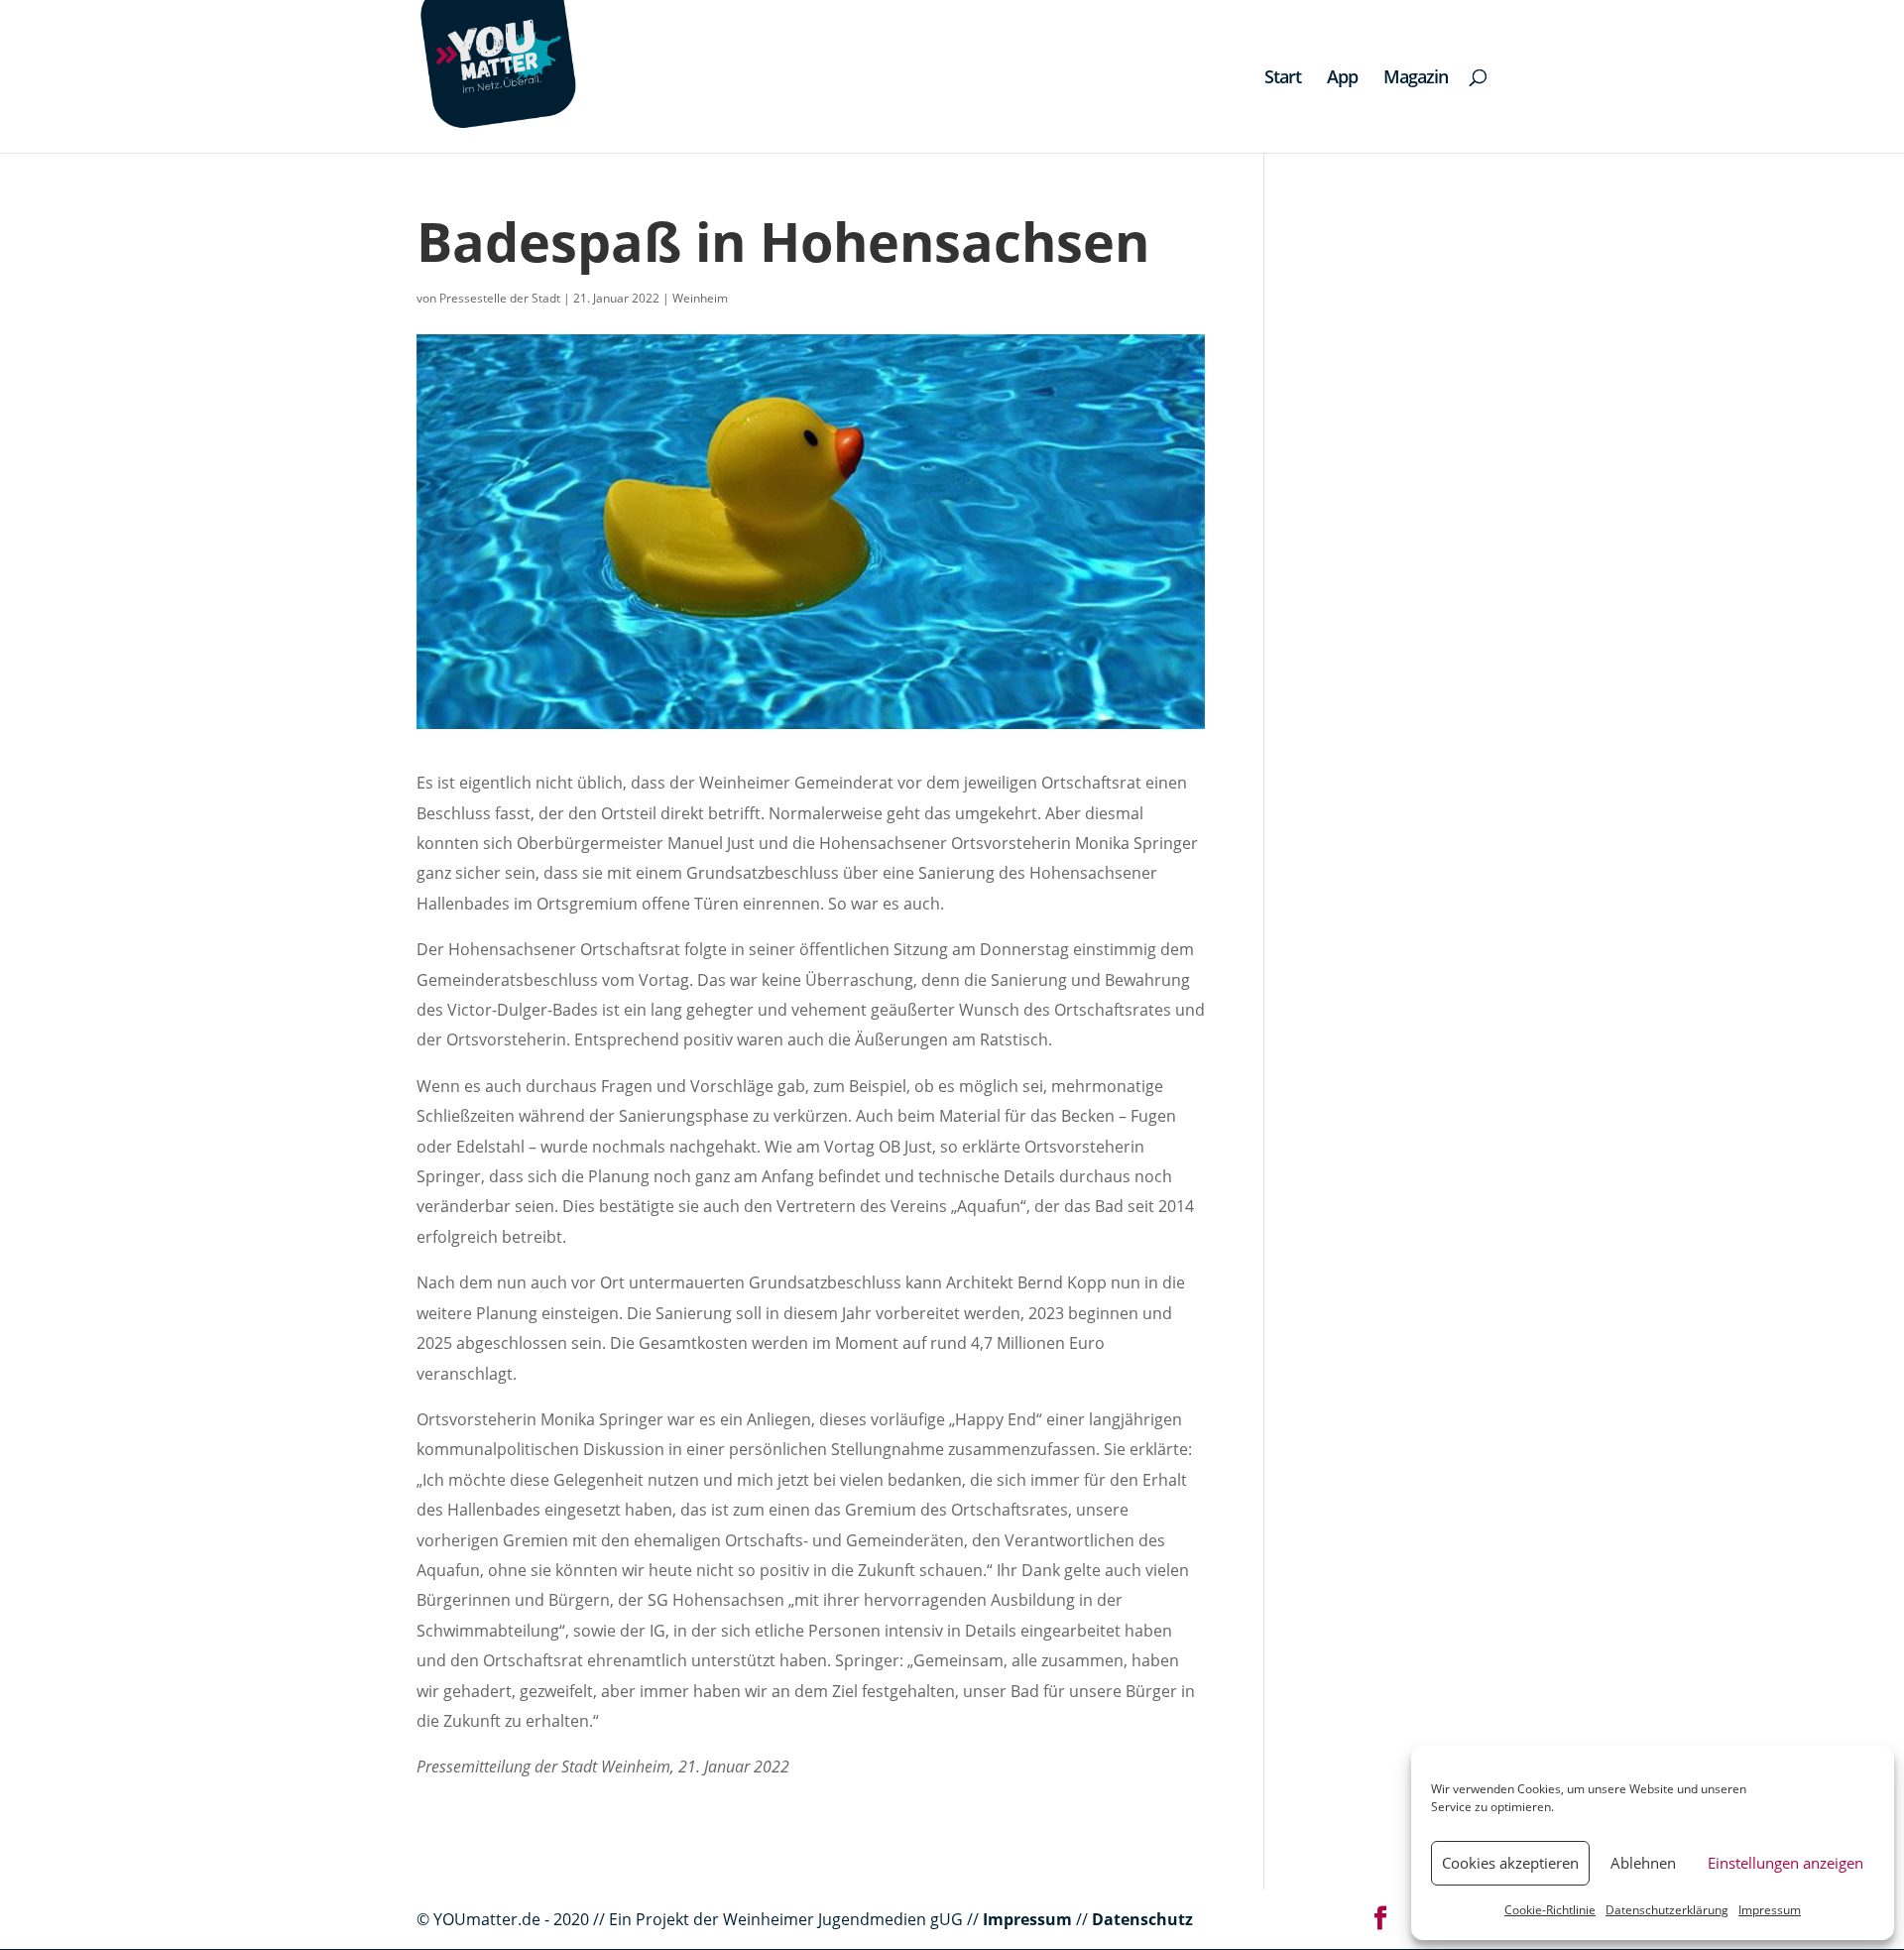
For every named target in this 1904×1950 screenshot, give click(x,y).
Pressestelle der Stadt (500, 298)
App (1342, 79)
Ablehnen (1643, 1863)
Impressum (1770, 1910)
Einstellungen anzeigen (1785, 1863)
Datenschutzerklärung (1667, 1910)
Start (1283, 79)
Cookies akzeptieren (1510, 1863)
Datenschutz (1142, 1919)
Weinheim (700, 298)
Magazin (1416, 79)
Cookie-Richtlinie (1550, 1910)
